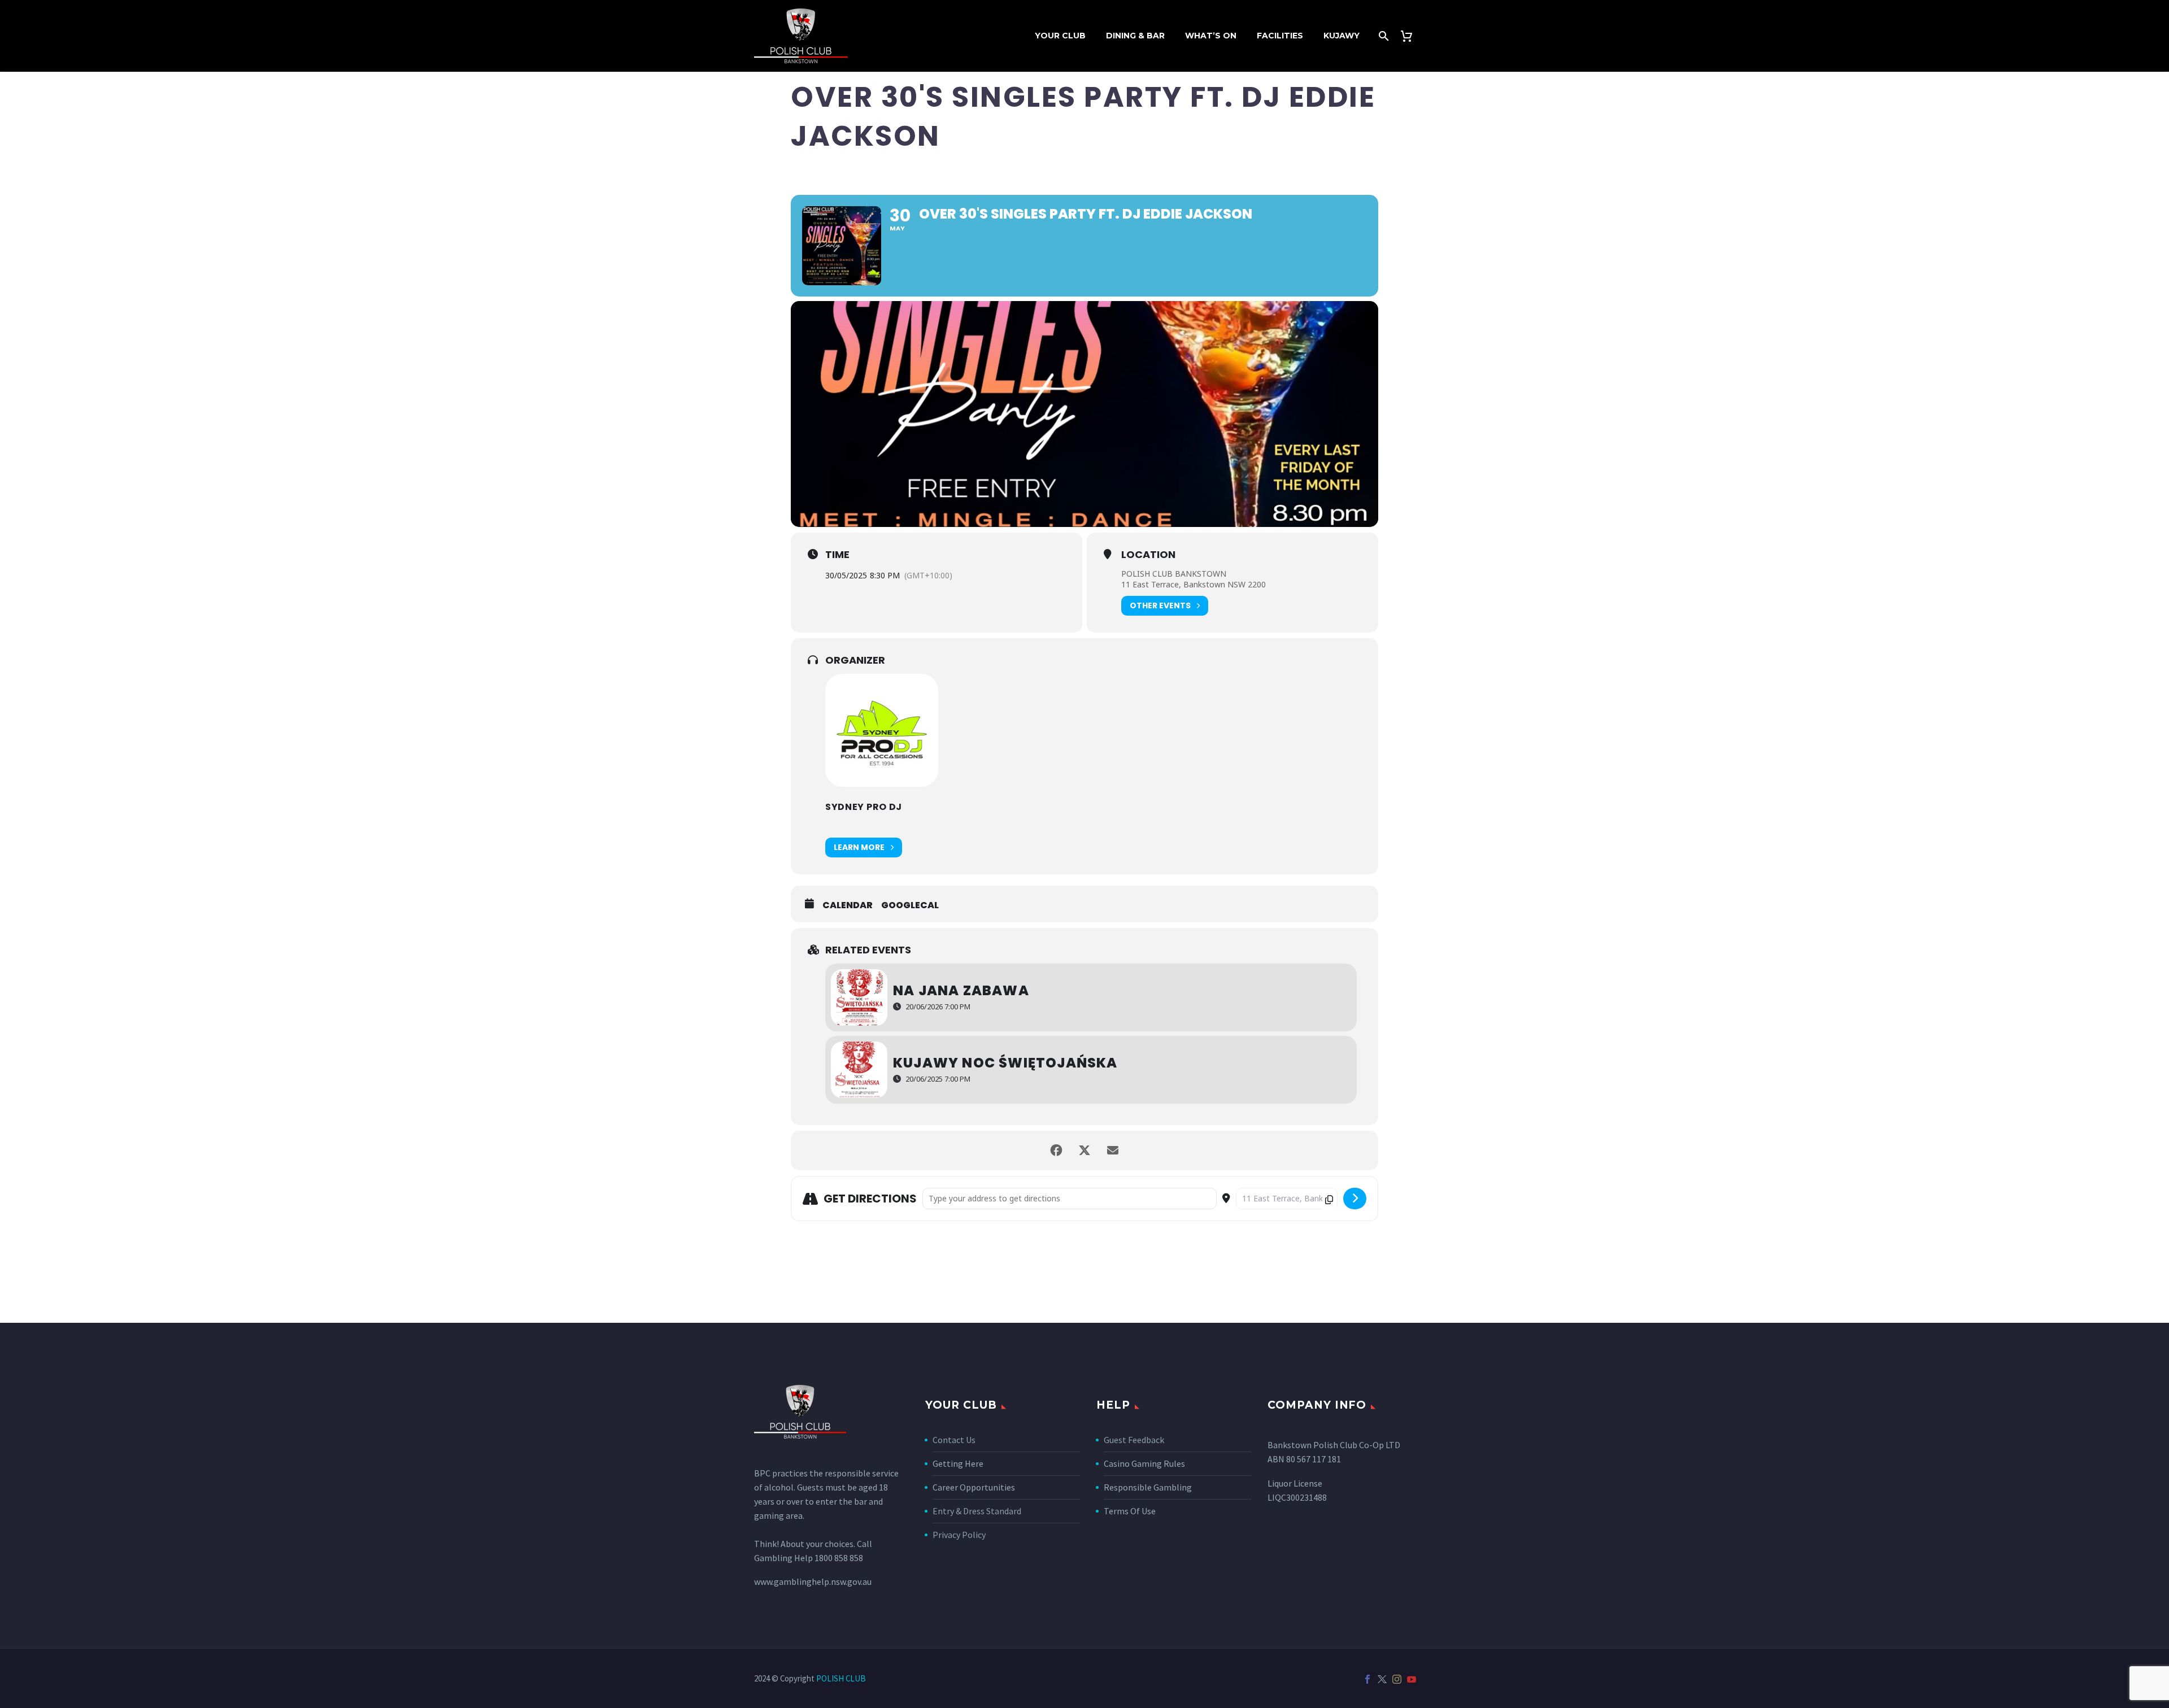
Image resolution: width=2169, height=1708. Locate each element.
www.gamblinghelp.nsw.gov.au (813, 1581)
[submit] (1355, 1199)
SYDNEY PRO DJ (864, 807)
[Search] (1382, 36)
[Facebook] (1367, 1679)
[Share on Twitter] (1084, 1151)
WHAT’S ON (1211, 36)
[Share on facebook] (1056, 1151)
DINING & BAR (1135, 36)
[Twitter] (1382, 1679)
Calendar (848, 905)
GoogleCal (910, 905)
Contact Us (954, 1440)
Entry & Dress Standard (977, 1511)
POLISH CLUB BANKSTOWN (1174, 574)
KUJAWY (1342, 36)
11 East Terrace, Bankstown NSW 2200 (1194, 584)
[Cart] (1411, 36)
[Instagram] (1397, 1679)
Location (1148, 555)
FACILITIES (1280, 36)
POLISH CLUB (841, 1678)
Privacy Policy (959, 1535)
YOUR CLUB (1060, 36)
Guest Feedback (1134, 1440)
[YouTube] (1412, 1679)
